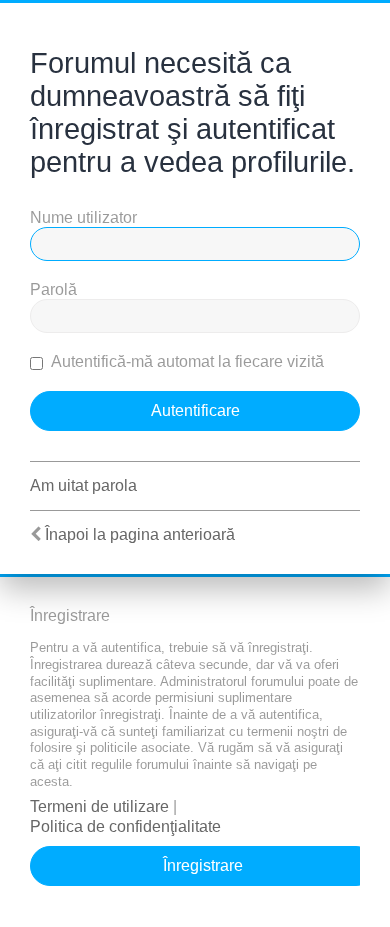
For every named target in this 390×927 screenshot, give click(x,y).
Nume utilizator (83, 217)
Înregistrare (203, 865)
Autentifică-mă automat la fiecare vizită (186, 361)
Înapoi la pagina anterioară (140, 534)
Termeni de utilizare (99, 806)
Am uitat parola (83, 485)
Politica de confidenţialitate (125, 826)
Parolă (53, 289)
